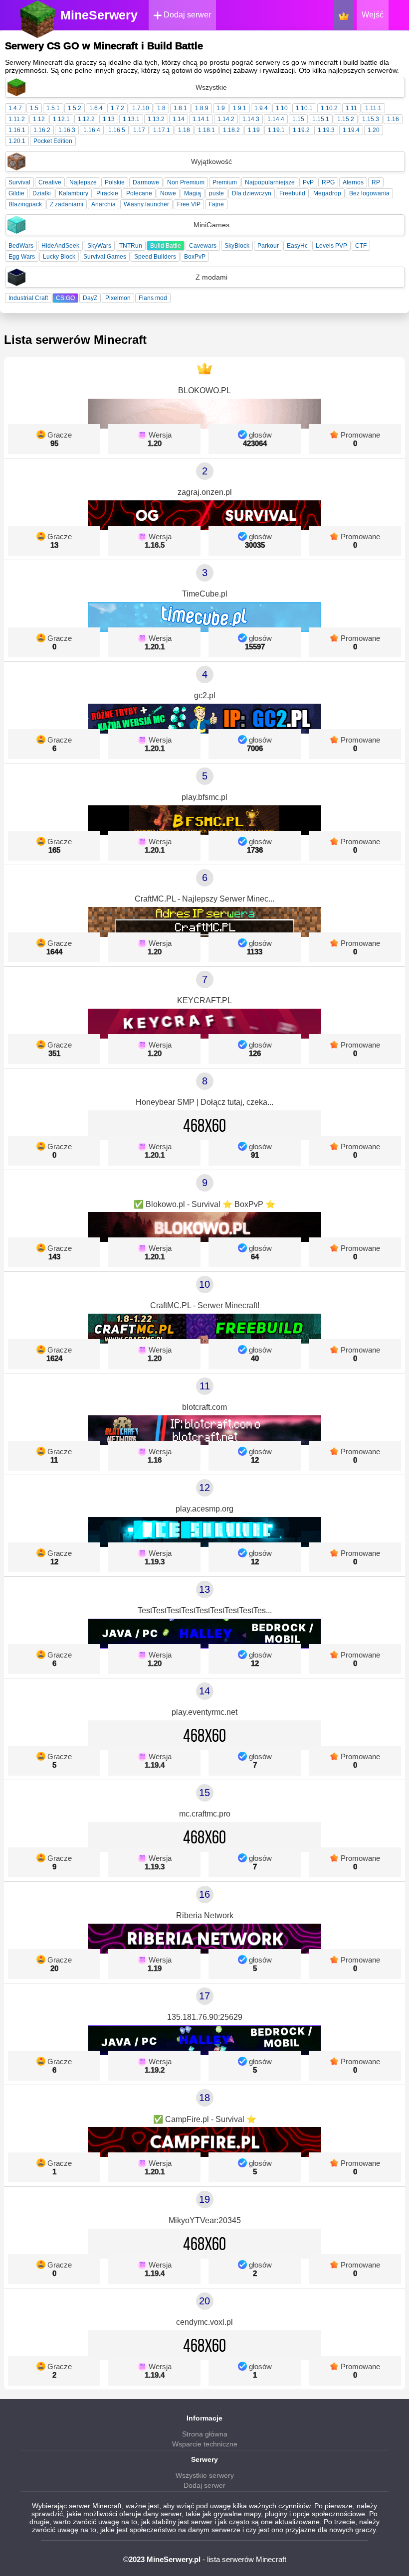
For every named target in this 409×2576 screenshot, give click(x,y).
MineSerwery (99, 15)
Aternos (353, 182)
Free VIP (189, 204)
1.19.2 (301, 130)
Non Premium (186, 182)
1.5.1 (53, 108)
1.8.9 (202, 108)
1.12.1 (61, 119)
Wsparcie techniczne (205, 2444)
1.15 (298, 119)
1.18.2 (231, 130)
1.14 (179, 119)
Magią (193, 193)
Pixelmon (118, 298)
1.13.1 (131, 119)
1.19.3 (326, 130)
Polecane (139, 193)
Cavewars (203, 246)
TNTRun (131, 246)
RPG (328, 182)
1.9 (221, 108)
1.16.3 (67, 130)
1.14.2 (226, 119)
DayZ (90, 298)
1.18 (184, 130)
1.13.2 (156, 119)
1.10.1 (304, 108)
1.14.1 (201, 119)
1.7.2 (117, 108)
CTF (361, 246)
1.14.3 (251, 119)
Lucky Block (59, 257)
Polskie (115, 182)
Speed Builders (155, 257)
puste (216, 193)
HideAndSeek (60, 246)
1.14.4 (276, 119)
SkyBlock (237, 246)
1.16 (393, 119)
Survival (19, 182)
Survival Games (105, 257)
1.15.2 (346, 119)
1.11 (351, 108)
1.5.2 (75, 108)
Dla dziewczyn (252, 193)
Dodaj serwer (186, 15)
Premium (225, 182)
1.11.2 (17, 119)
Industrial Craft (28, 298)
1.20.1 (17, 141)
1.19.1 (276, 130)
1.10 (282, 108)
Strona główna (205, 2434)
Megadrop (327, 193)
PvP (308, 182)
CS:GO (65, 298)
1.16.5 (117, 130)
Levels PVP (331, 246)
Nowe (168, 193)
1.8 (161, 108)
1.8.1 (180, 108)
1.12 (39, 119)
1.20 (374, 130)
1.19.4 (351, 130)
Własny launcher (146, 204)
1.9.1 (240, 108)
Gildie (16, 193)
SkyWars (99, 246)
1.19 (254, 130)
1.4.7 (15, 108)
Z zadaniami (67, 204)
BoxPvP (195, 257)
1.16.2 (42, 130)
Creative (50, 182)
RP (376, 182)
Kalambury (74, 193)
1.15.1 (321, 119)
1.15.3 (371, 119)
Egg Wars (22, 257)
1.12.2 (86, 119)
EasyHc (297, 246)
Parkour (268, 246)
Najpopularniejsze (270, 182)
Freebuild (292, 193)
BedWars (21, 246)
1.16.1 (17, 130)
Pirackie (107, 193)
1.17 (139, 130)
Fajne (216, 204)
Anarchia (103, 204)
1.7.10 (141, 108)
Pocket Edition (53, 141)
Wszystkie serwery (205, 2475)
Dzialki (42, 193)
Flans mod (153, 298)
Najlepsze (83, 182)
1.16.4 (92, 130)
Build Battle (166, 246)
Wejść (373, 15)
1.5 (34, 108)
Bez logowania (369, 193)
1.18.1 (206, 130)
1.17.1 (162, 130)
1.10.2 (329, 108)
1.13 (109, 119)
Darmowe (146, 182)
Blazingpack (25, 204)
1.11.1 (373, 108)
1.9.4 (261, 108)
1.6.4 (96, 108)
